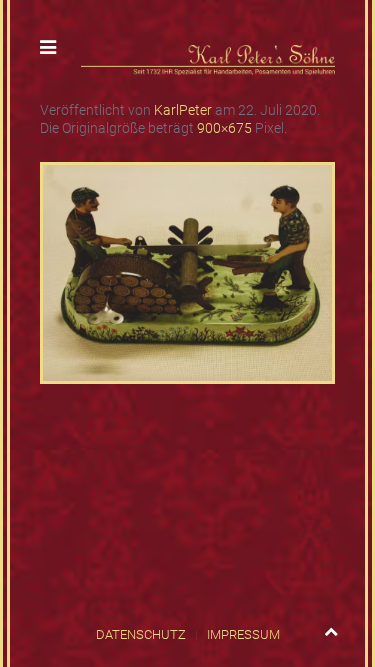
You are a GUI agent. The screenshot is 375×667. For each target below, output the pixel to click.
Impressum (243, 634)
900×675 (224, 128)
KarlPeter (183, 110)
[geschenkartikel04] (187, 272)
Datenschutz (141, 634)
